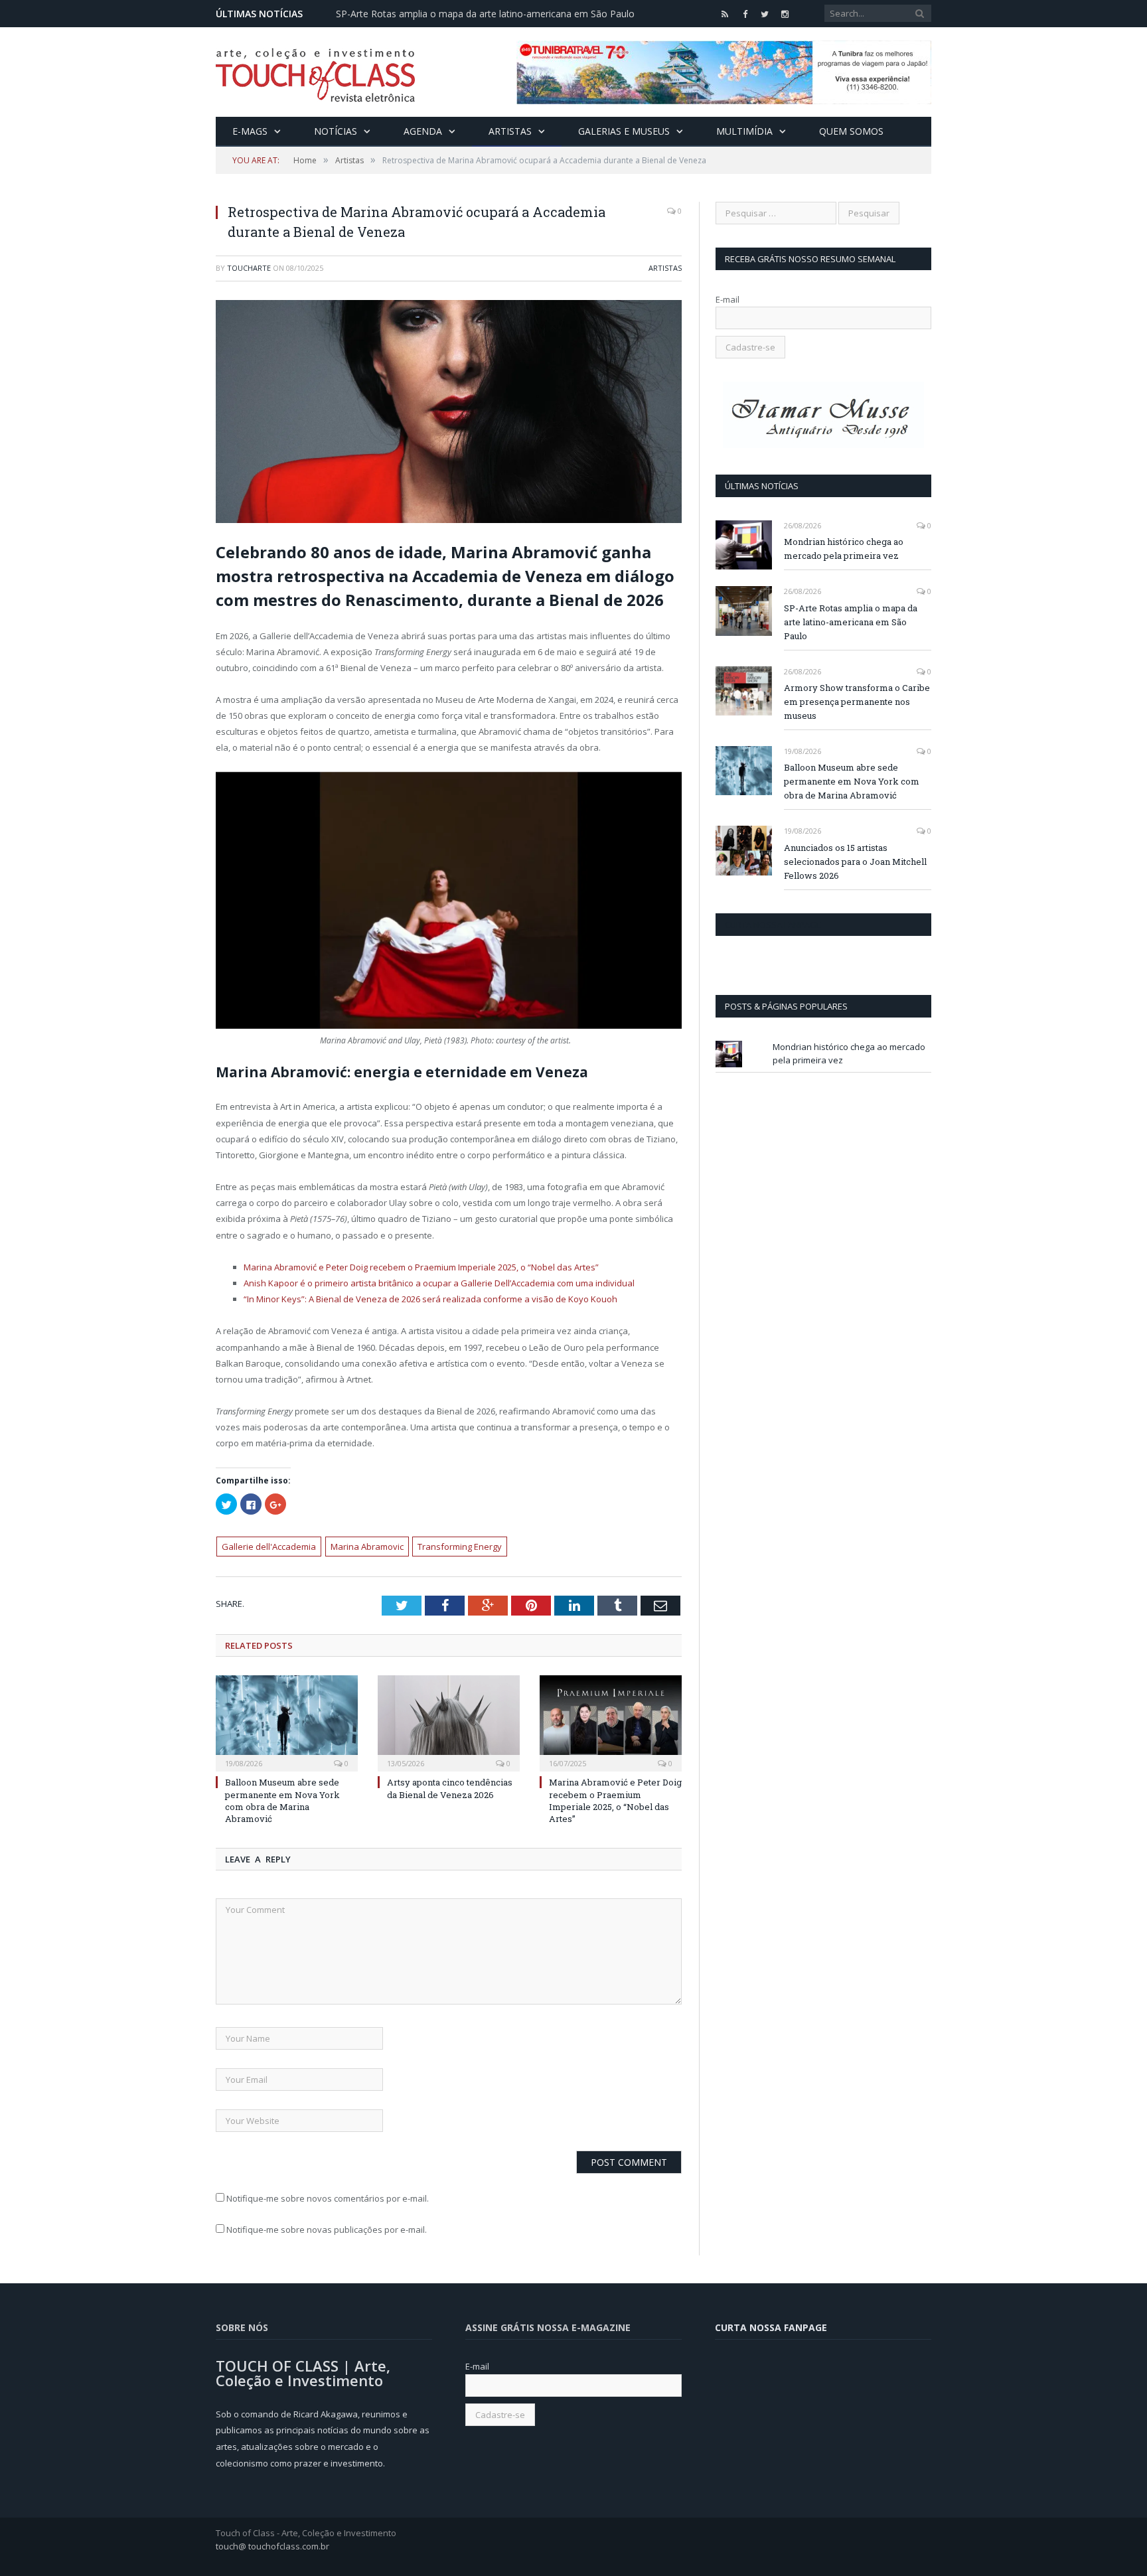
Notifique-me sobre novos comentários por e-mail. (328, 2198)
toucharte (249, 268)
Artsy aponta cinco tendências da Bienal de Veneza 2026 (450, 1788)
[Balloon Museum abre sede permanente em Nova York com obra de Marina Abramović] (287, 1722)
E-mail (727, 299)
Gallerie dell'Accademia (269, 1547)
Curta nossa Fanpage (773, 925)
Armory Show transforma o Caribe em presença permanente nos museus (857, 702)
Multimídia (744, 131)
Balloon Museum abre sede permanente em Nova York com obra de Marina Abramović (282, 1800)
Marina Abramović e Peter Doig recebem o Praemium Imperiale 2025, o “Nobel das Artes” (421, 1267)
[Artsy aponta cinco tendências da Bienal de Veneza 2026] (449, 1722)
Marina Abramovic (367, 1547)
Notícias (336, 131)
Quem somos (851, 131)
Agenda (423, 131)
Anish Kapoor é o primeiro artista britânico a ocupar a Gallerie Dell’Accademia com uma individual (439, 1283)
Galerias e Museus (624, 131)
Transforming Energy (460, 1547)
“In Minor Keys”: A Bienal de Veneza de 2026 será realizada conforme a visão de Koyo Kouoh (430, 1299)
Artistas (510, 131)
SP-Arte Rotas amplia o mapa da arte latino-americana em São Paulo (485, 14)
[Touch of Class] (315, 72)
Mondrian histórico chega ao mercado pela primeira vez (844, 549)
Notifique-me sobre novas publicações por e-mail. (327, 2230)
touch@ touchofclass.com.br (272, 2546)
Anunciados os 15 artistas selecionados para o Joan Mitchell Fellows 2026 (855, 862)
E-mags (250, 131)
